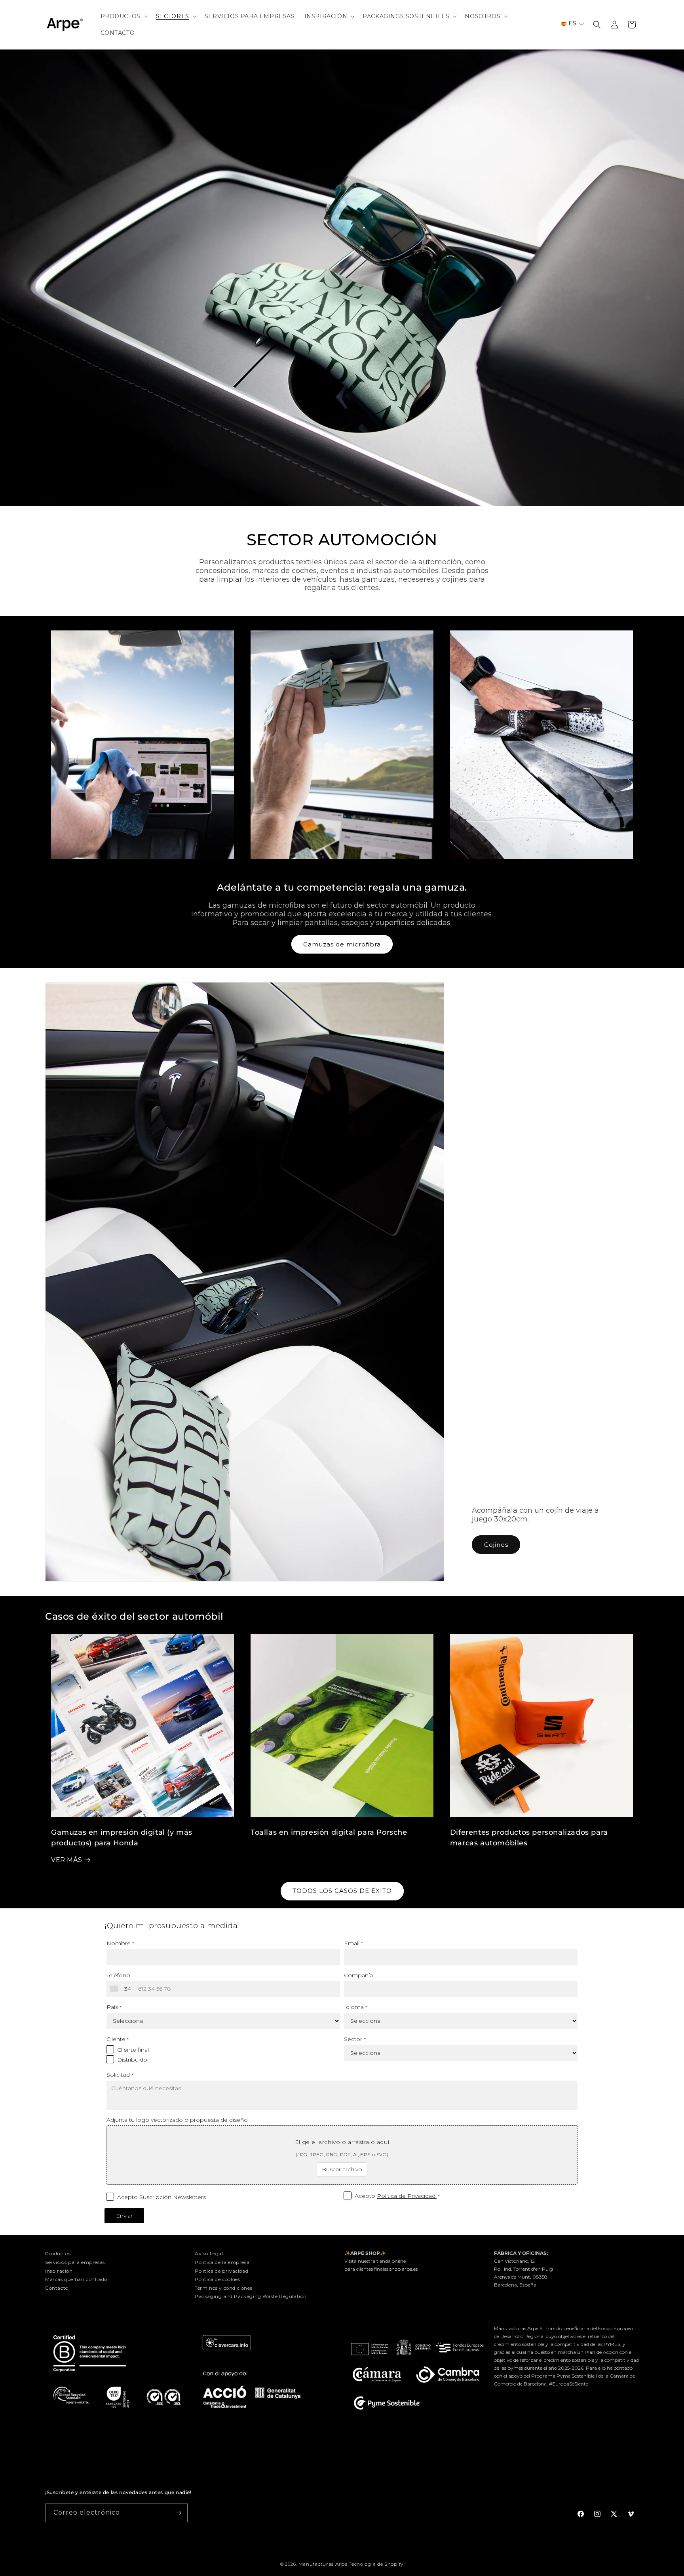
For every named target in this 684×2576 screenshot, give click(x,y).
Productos (58, 2253)
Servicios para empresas (75, 2262)
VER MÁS (66, 1860)
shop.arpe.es (404, 2269)
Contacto (57, 2288)
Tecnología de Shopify (376, 2564)
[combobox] (122, 1989)
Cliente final (133, 2050)
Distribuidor (133, 2060)
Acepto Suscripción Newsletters (161, 2197)
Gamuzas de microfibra (342, 944)
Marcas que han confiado (76, 2279)
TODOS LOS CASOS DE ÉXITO (342, 1891)
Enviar (124, 2216)
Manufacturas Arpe (323, 2564)
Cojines (496, 1545)
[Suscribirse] (179, 2513)
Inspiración (59, 2271)
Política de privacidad (221, 2271)
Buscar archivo (342, 2169)
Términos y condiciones (223, 2288)
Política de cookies (217, 2279)
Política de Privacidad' (407, 2196)
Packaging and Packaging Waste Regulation (251, 2296)
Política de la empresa (222, 2262)
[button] (123, 16)
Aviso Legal (209, 2253)
